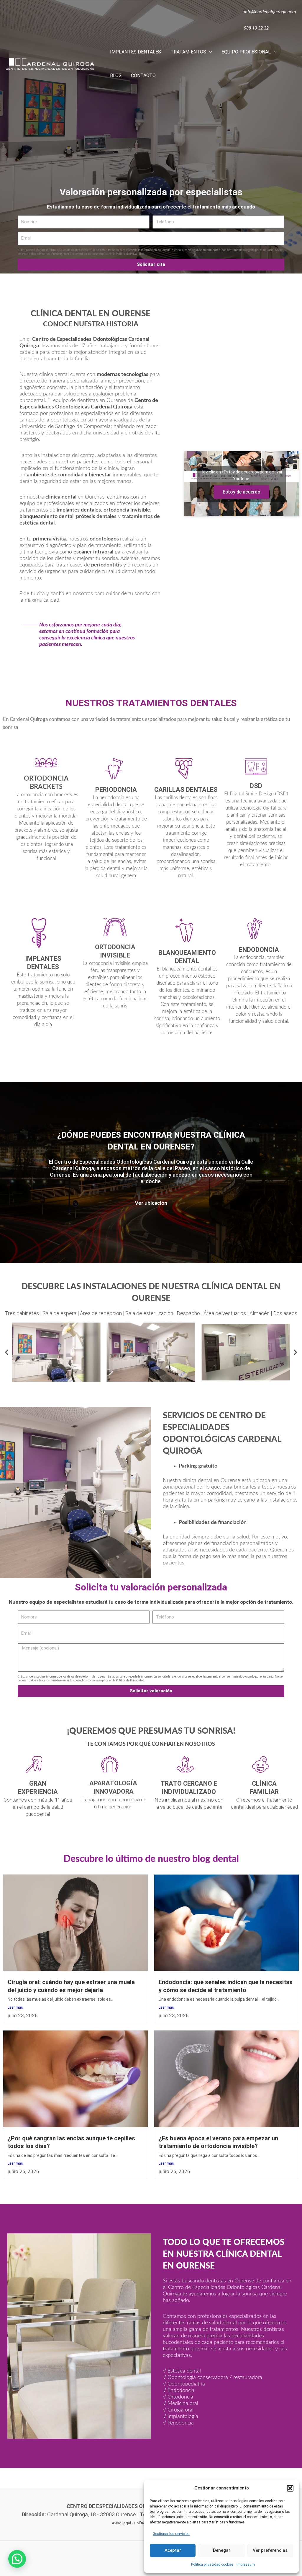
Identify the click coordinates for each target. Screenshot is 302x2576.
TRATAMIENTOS (188, 52)
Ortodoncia (180, 2397)
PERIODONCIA (116, 790)
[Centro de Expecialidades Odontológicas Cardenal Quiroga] (50, 63)
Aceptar (173, 2550)
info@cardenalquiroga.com (270, 12)
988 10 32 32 (256, 28)
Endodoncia (181, 2391)
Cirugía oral (180, 2410)
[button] (290, 2488)
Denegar (222, 2550)
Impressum (246, 2564)
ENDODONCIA (259, 950)
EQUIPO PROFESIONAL (246, 52)
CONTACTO (143, 75)
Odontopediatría (186, 2384)
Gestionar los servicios (171, 2534)
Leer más (15, 2007)
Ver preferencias (270, 2550)
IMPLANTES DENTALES (136, 52)
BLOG (116, 75)
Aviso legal (121, 2523)
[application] (209, 52)
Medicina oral (183, 2404)
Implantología (183, 2417)
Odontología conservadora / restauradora (215, 2378)
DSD (256, 786)
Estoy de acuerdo (242, 492)
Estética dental (184, 2371)
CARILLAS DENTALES (186, 790)
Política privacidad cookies (212, 2564)
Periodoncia (181, 2423)
